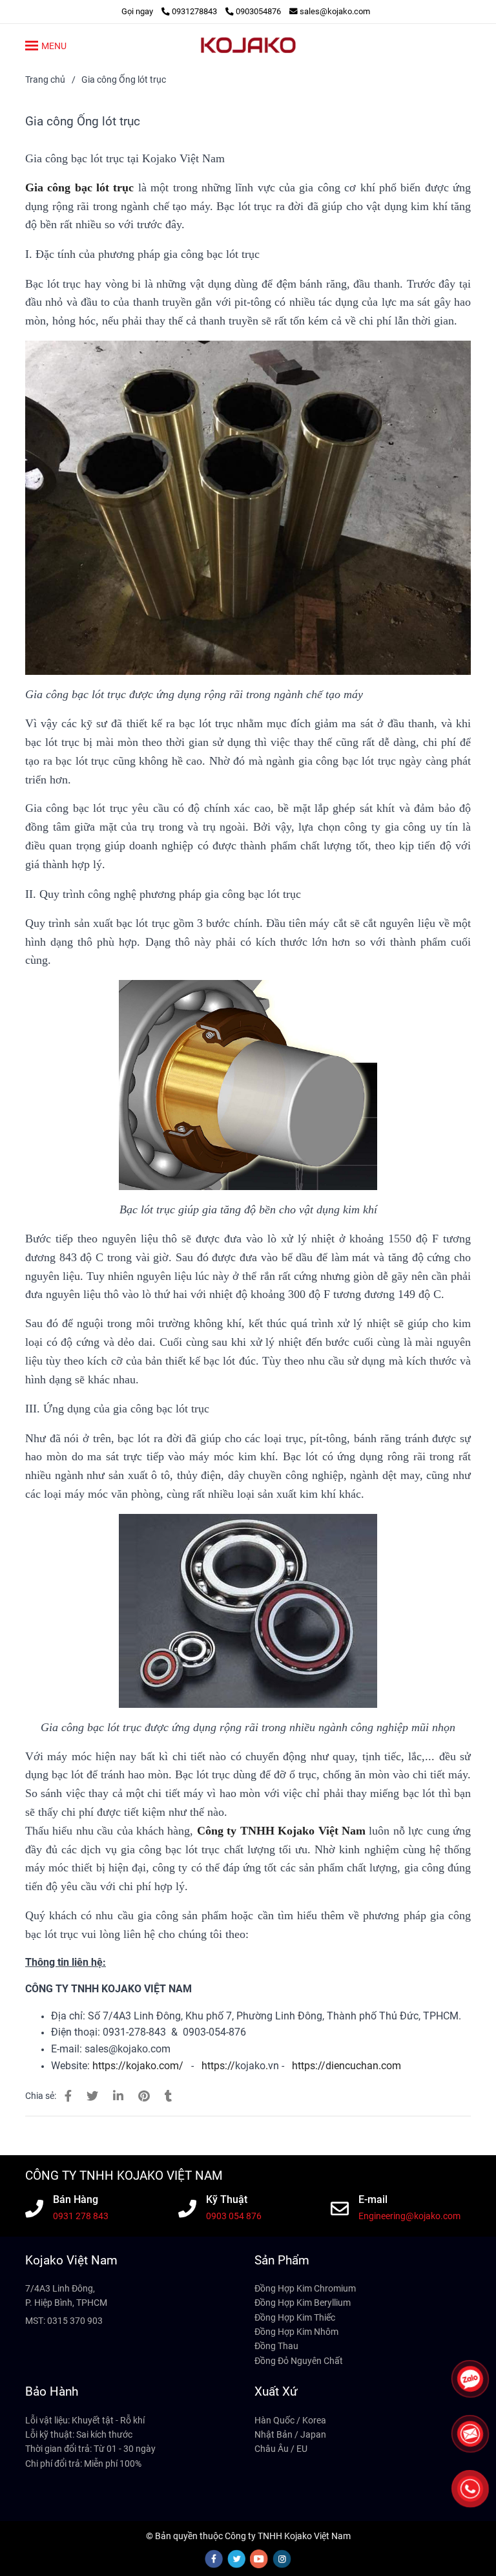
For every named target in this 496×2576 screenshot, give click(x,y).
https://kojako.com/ (138, 2066)
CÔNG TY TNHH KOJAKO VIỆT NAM (124, 2176)
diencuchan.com (363, 2066)
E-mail (373, 2200)
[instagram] (282, 2559)
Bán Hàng (76, 2200)
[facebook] (214, 2559)
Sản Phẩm (282, 2260)
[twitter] (236, 2559)
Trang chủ (45, 80)
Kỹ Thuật (227, 2200)
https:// (218, 2066)
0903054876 (258, 11)
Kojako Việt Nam (71, 2260)
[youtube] (259, 2559)
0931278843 (195, 11)
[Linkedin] (118, 2096)
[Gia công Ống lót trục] (248, 45)
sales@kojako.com (335, 11)
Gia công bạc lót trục (79, 187)
